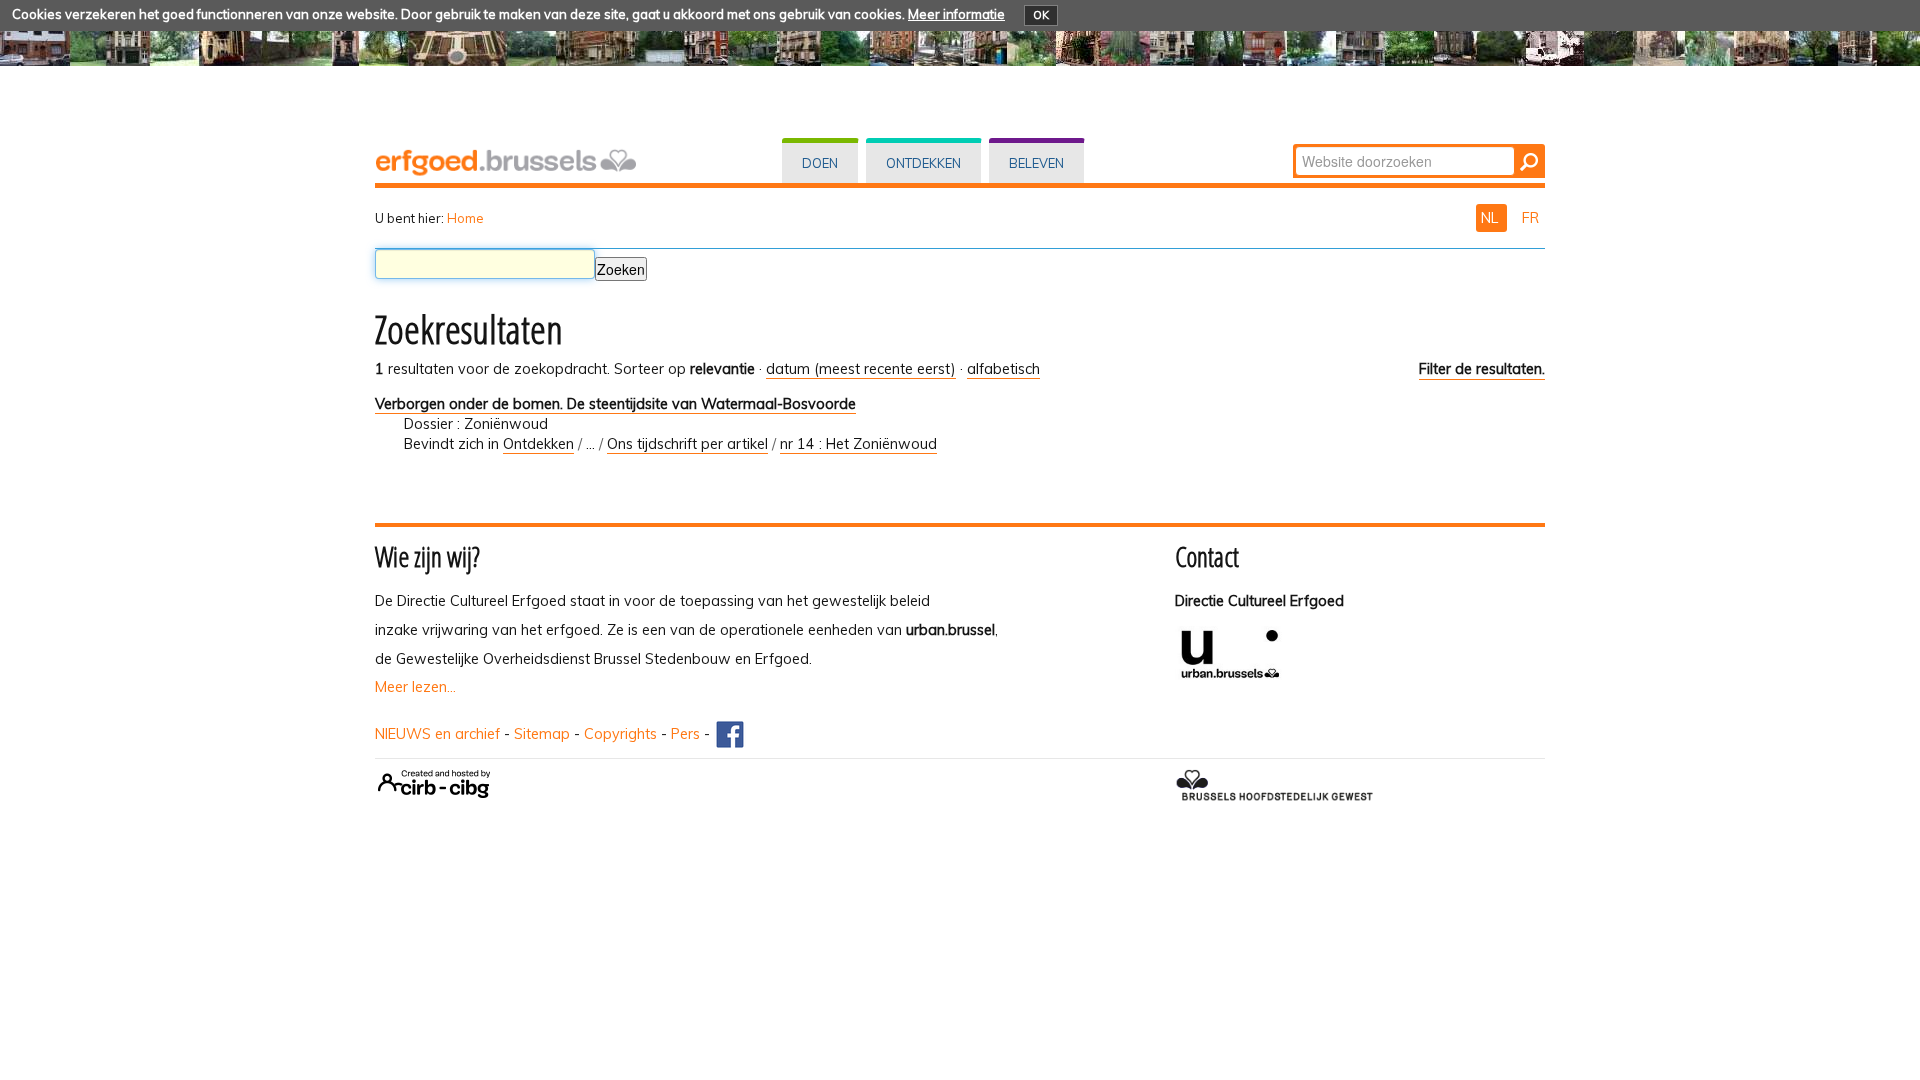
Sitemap (542, 734)
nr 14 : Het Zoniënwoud (858, 444)
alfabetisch (1003, 369)
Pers (685, 734)
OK (1041, 15)
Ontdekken (923, 163)
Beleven (1036, 163)
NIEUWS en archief (437, 734)
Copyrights (620, 734)
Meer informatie (956, 14)
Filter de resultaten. (1482, 369)
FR (1530, 218)
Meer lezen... (415, 687)
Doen (820, 163)
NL (1491, 218)
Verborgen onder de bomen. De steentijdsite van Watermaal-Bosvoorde (615, 404)
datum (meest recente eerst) (861, 369)
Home (465, 218)
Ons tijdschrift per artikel (687, 444)
